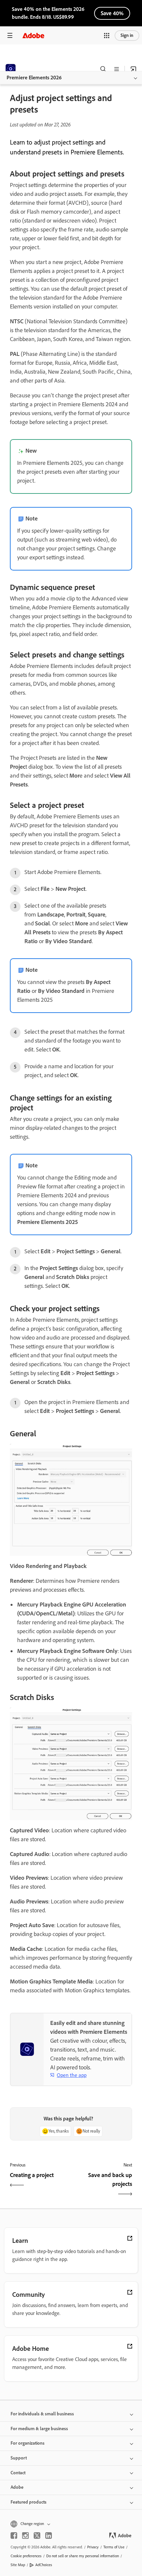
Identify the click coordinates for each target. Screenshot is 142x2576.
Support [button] (19, 2458)
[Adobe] (33, 35)
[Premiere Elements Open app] (133, 69)
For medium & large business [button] (39, 2429)
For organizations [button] (28, 2443)
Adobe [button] (17, 2487)
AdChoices (44, 2565)
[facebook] (14, 2536)
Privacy (93, 2547)
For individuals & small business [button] (42, 2414)
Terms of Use (114, 2547)
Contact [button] (18, 2473)
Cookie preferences (26, 2556)
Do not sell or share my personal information (83, 2556)
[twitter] (37, 2536)
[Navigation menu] (10, 35)
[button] (107, 36)
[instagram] (25, 2536)
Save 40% (112, 13)
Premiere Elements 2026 (34, 78)
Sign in (127, 35)
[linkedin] (49, 2536)
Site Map (18, 2565)
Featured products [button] (29, 2502)
